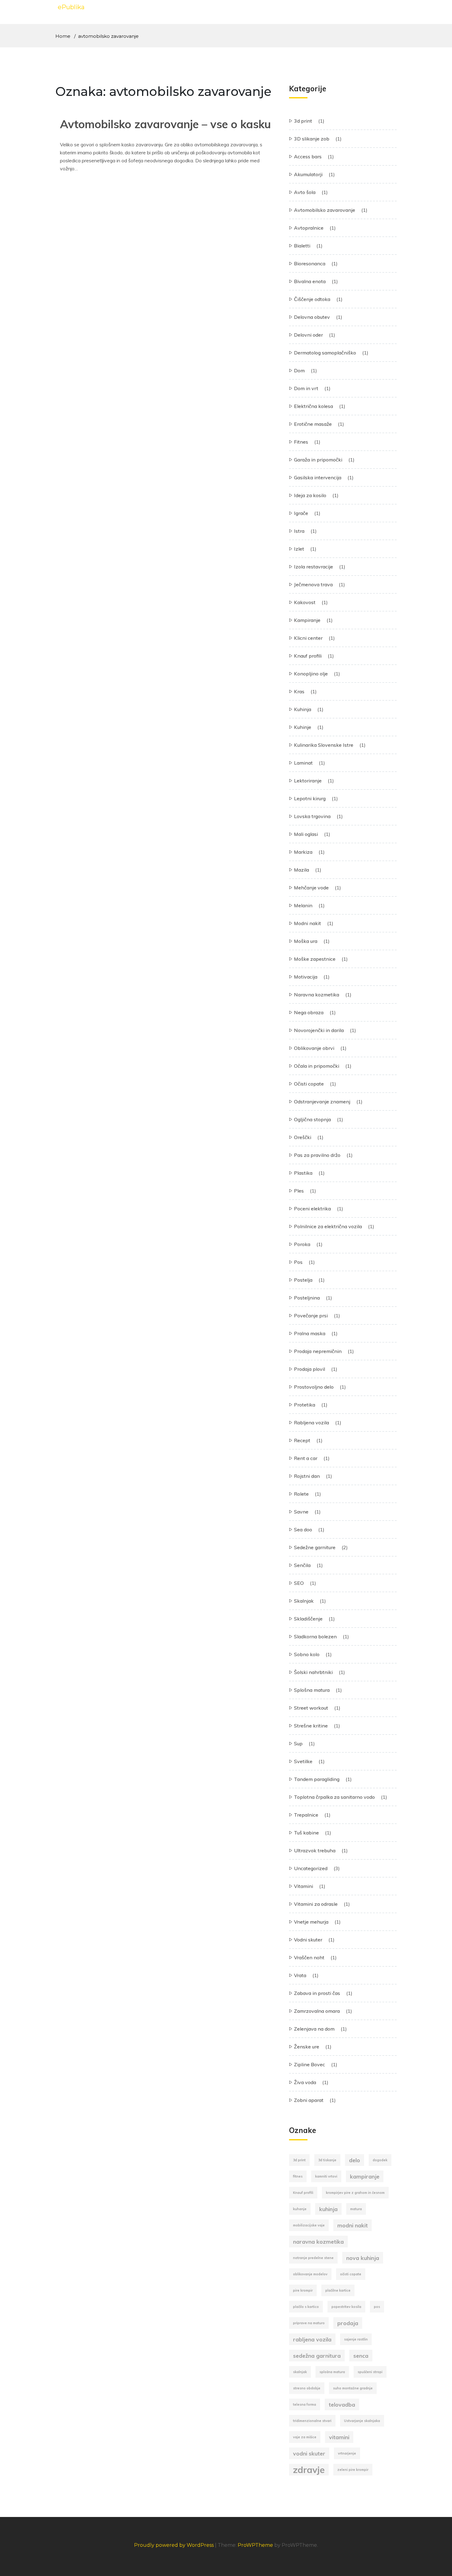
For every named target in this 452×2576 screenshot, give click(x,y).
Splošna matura (312, 1690)
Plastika (303, 1173)
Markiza (303, 852)
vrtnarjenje (347, 2453)
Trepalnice (306, 1815)
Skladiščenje (308, 1619)
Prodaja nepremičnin (318, 1351)
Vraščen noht (309, 1957)
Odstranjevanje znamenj (322, 1102)
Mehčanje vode (311, 888)
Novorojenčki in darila (319, 1030)
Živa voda (305, 2082)
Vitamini (303, 1886)
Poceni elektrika (312, 1209)
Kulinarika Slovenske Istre (324, 745)
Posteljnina (307, 1298)
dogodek (380, 2160)
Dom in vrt (306, 388)
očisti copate (351, 2274)
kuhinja (328, 2209)
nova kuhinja (363, 2258)
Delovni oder (308, 335)
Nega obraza (309, 1012)
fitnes (298, 2176)
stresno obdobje (307, 2388)
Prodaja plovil (309, 1369)
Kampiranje (307, 620)
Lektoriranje (308, 781)
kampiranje (365, 2176)
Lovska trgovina (312, 816)
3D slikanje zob (312, 139)
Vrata (300, 1975)
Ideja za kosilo (310, 495)
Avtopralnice (309, 228)
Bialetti (302, 246)
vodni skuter (309, 2453)
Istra (299, 531)
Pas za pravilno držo (317, 1155)
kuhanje (300, 2209)
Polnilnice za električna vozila (328, 1226)
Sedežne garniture (315, 1547)
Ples (299, 1191)
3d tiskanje (327, 2160)
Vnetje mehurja (311, 1922)
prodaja (348, 2323)
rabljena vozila (312, 2339)
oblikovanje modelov (310, 2274)
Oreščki (303, 1137)
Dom (299, 370)
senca (361, 2356)
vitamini (339, 2437)
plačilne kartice (338, 2290)
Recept (302, 1440)
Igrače (301, 513)
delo (355, 2160)
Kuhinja (303, 709)
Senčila (302, 1565)
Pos (298, 1262)
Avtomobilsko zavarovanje (325, 210)
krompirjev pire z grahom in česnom (355, 2193)
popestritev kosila (346, 2307)
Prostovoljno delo (314, 1387)
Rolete (301, 1494)
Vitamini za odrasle (316, 1904)
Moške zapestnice (315, 959)
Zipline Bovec (309, 2064)
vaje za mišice (305, 2437)
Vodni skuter (308, 1940)
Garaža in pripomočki (318, 460)
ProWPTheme (255, 2545)
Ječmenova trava (313, 584)
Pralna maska (310, 1333)
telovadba (342, 2404)
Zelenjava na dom (314, 2029)
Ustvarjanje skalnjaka (362, 2421)
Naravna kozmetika (317, 995)
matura (356, 2209)
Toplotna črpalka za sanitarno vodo (334, 1797)
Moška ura (306, 941)
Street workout (311, 1708)
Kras (299, 691)
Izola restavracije (313, 567)
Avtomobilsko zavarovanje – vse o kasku (165, 124)
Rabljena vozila (311, 1423)
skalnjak (300, 2372)
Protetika (305, 1405)
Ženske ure (307, 2047)
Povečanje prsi (311, 1316)
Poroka (302, 1244)
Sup (298, 1743)
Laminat (303, 763)
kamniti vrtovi (326, 2176)
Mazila (301, 870)
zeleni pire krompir (353, 2470)
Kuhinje (303, 727)
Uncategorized (311, 1868)
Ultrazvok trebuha (315, 1850)
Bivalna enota (310, 281)
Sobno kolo (307, 1654)
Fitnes (301, 442)
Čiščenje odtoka (312, 299)
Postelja (303, 1280)
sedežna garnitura (317, 2356)
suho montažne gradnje (353, 2388)
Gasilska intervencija (318, 477)
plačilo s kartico (306, 2307)
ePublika (71, 7)
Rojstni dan (307, 1476)
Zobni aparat (309, 2100)
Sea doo (303, 1529)
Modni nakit (307, 923)
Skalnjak (304, 1601)
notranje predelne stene (313, 2258)
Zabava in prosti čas (317, 1993)
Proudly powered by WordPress (174, 2545)
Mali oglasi (306, 834)
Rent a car (306, 1458)
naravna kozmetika (318, 2242)
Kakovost (305, 602)
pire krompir (303, 2290)
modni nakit (353, 2225)
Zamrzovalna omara (317, 2011)
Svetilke (303, 1761)
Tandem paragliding (317, 1779)
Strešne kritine (311, 1726)
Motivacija (306, 977)
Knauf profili (308, 656)
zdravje (309, 2470)
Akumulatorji (308, 174)
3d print (303, 121)
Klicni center (308, 638)
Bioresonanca (310, 263)
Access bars (308, 156)
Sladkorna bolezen (315, 1636)
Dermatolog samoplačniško (325, 353)
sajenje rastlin (356, 2339)
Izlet (299, 549)
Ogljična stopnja (312, 1119)
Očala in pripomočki (317, 1066)
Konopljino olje (311, 674)
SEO (299, 1583)
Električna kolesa (313, 406)
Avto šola (305, 192)
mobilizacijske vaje (309, 2225)
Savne (301, 1512)
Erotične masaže (313, 424)
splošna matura (332, 2372)
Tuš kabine (306, 1833)
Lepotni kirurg (310, 798)
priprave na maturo (309, 2323)
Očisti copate (309, 1084)
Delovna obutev (312, 317)
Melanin (303, 905)
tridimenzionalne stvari (312, 2421)
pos (377, 2307)
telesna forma (305, 2404)
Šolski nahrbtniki (313, 1672)
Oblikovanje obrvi (314, 1048)
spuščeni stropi (370, 2372)
